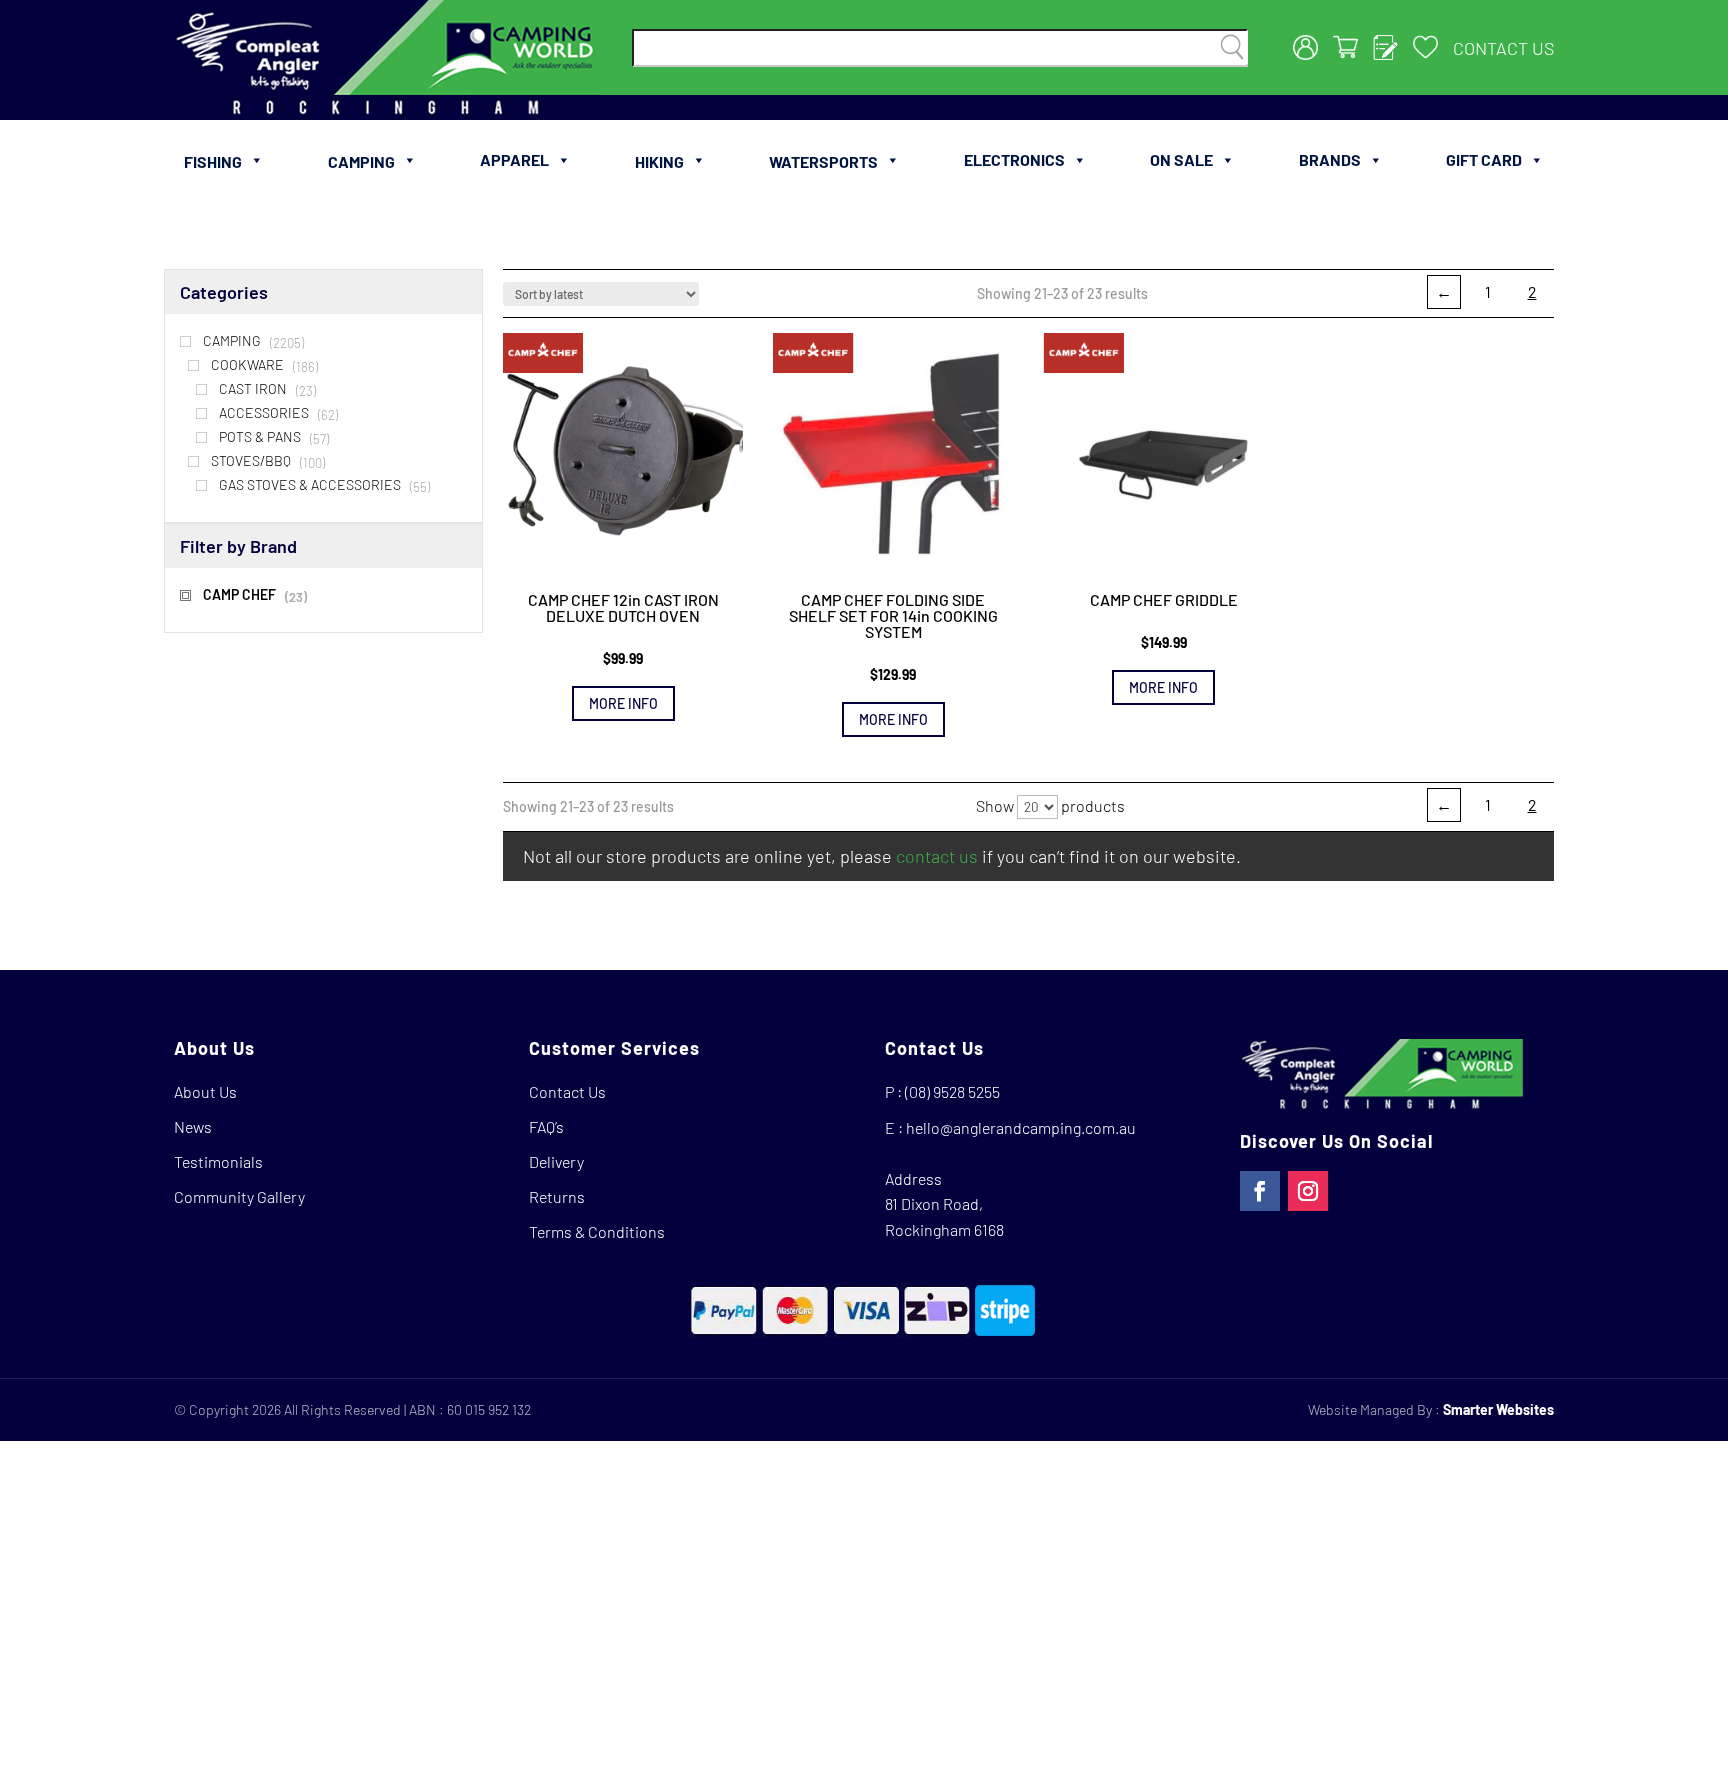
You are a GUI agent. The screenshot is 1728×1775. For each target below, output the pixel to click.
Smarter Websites (1498, 1409)
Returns (557, 1196)
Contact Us (1503, 48)
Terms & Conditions (597, 1231)
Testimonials (218, 1161)
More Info (623, 703)
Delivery (556, 1161)
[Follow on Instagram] (1308, 1191)
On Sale (1181, 159)
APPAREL (514, 159)
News (193, 1126)
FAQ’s (546, 1126)
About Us (205, 1091)
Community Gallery (239, 1196)
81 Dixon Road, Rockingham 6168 (944, 1216)
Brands (1330, 159)
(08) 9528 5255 (952, 1091)
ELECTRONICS (1014, 159)
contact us (937, 856)
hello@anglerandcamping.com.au (1021, 1127)
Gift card (1484, 159)
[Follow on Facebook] (1260, 1191)
